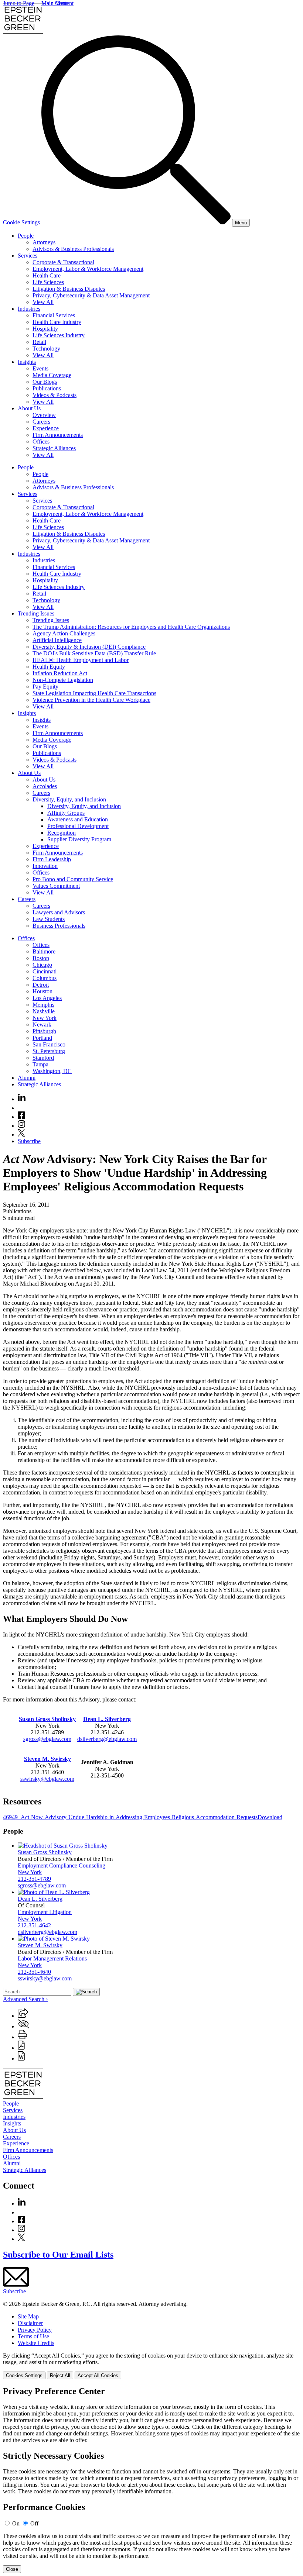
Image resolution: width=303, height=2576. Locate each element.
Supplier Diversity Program (79, 839)
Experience (46, 428)
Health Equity (49, 667)
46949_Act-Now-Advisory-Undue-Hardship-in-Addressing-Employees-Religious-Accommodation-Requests (130, 1817)
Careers (41, 422)
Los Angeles (47, 998)
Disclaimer (30, 2323)
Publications (47, 388)
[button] (23, 2016)
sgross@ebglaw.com (47, 1739)
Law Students (49, 919)
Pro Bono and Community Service (73, 879)
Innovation (45, 866)
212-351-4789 (34, 1879)
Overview (44, 415)
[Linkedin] (22, 1099)
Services (28, 256)
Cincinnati (45, 971)
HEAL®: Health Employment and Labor (81, 660)
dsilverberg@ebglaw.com (107, 1739)
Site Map (28, 2316)
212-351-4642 (34, 1925)
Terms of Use (33, 2336)
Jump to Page (19, 3)
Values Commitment (56, 886)
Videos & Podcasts (55, 395)
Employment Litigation (45, 1912)
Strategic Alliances (54, 448)
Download (270, 1817)
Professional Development (78, 826)
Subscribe (29, 1141)
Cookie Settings (21, 222)
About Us (29, 408)
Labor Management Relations (52, 1958)
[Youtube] (21, 1108)
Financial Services (54, 315)
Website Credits (36, 2343)
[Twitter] (21, 1134)
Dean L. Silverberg (107, 1719)
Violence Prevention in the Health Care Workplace (91, 700)
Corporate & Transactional (63, 262)
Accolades (45, 786)
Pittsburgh (44, 1031)
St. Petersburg (49, 1051)
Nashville (44, 1011)
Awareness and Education (78, 819)
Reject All (60, 2375)
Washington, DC (52, 1071)
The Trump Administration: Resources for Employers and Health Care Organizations (131, 627)
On (16, 2523)
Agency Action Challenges (64, 633)
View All (43, 302)
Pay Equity (45, 687)
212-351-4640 (34, 1972)
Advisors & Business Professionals (73, 249)
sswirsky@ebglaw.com (47, 1779)
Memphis (43, 1005)
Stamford (43, 1058)
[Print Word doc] (21, 2058)
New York (45, 1018)
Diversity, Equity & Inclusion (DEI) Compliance (89, 647)
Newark (42, 1025)
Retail (39, 342)
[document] (151, 2480)
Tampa (40, 1064)
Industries (29, 309)
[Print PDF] (21, 2048)
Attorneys (44, 242)
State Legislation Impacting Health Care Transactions (94, 693)
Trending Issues (36, 613)
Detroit (41, 985)
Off (34, 2523)
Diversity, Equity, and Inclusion (69, 799)
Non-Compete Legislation (63, 680)
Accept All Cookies (98, 2375)
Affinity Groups (66, 813)
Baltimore (44, 951)
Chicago (42, 965)
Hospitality (45, 329)
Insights (27, 362)
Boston (41, 958)
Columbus (45, 978)
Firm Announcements (58, 435)
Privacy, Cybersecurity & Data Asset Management (91, 295)
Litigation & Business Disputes (69, 289)
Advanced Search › (25, 1999)
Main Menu (55, 3)
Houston (42, 991)
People (26, 236)
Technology (46, 349)
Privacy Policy (35, 2330)
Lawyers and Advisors (59, 912)
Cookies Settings (24, 2375)
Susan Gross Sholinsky (47, 1719)
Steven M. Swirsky (47, 1759)
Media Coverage (52, 375)
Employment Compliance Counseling (62, 1865)
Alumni (27, 1078)
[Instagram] (22, 1126)
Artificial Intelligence (57, 640)
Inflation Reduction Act (60, 673)
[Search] (137, 222)
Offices (41, 442)
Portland (42, 1038)
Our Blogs (45, 382)
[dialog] (151, 2366)
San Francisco (49, 1044)
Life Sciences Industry (59, 335)
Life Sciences (48, 282)
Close (12, 2569)
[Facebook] (21, 1117)
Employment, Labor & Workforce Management (88, 269)
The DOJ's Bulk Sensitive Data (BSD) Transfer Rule (94, 653)
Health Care (47, 275)
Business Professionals (59, 926)
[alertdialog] (151, 2480)
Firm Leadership (52, 859)
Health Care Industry (57, 322)
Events (40, 368)
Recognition (62, 833)
